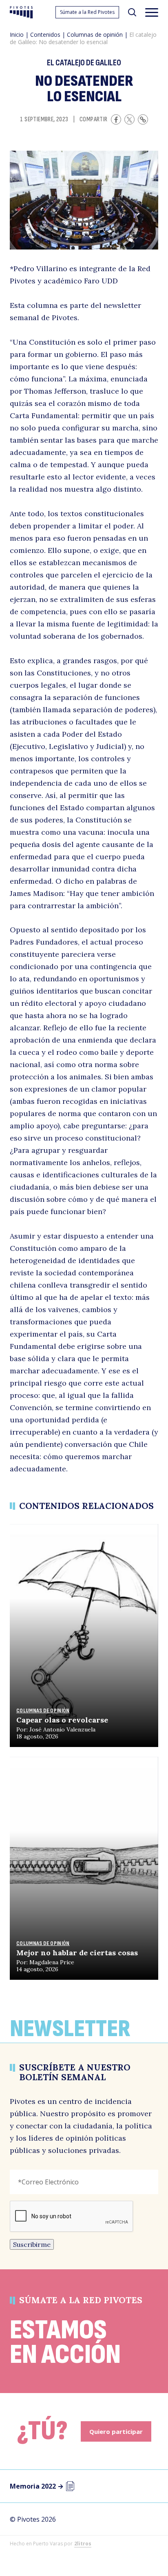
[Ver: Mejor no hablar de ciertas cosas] (84, 1868)
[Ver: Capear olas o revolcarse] (84, 1636)
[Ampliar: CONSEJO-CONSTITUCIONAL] (84, 200)
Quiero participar (116, 2431)
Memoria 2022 (37, 2486)
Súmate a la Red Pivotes (87, 12)
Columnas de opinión (95, 35)
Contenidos (45, 35)
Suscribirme (32, 2244)
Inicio (17, 35)
